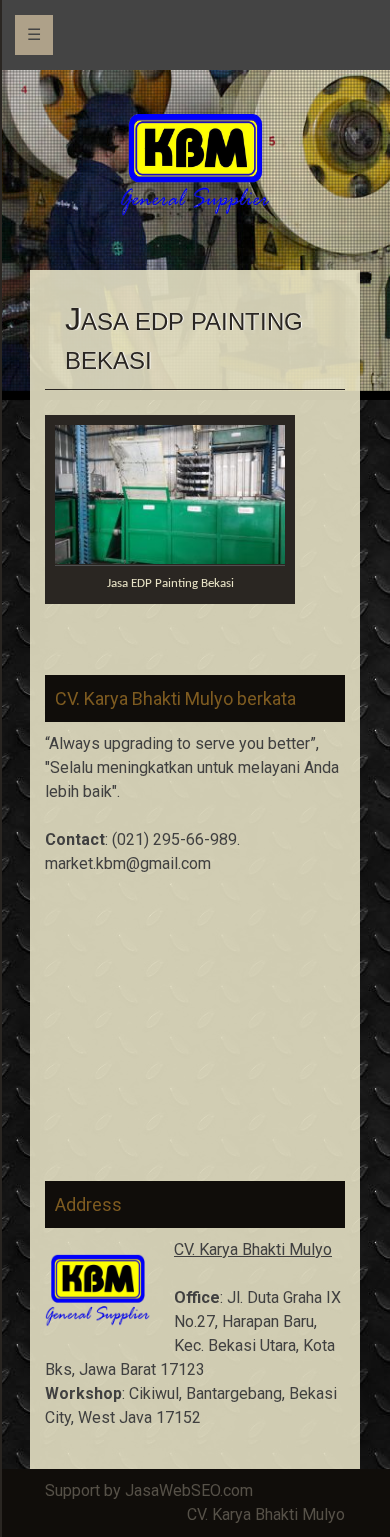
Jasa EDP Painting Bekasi (170, 583)
